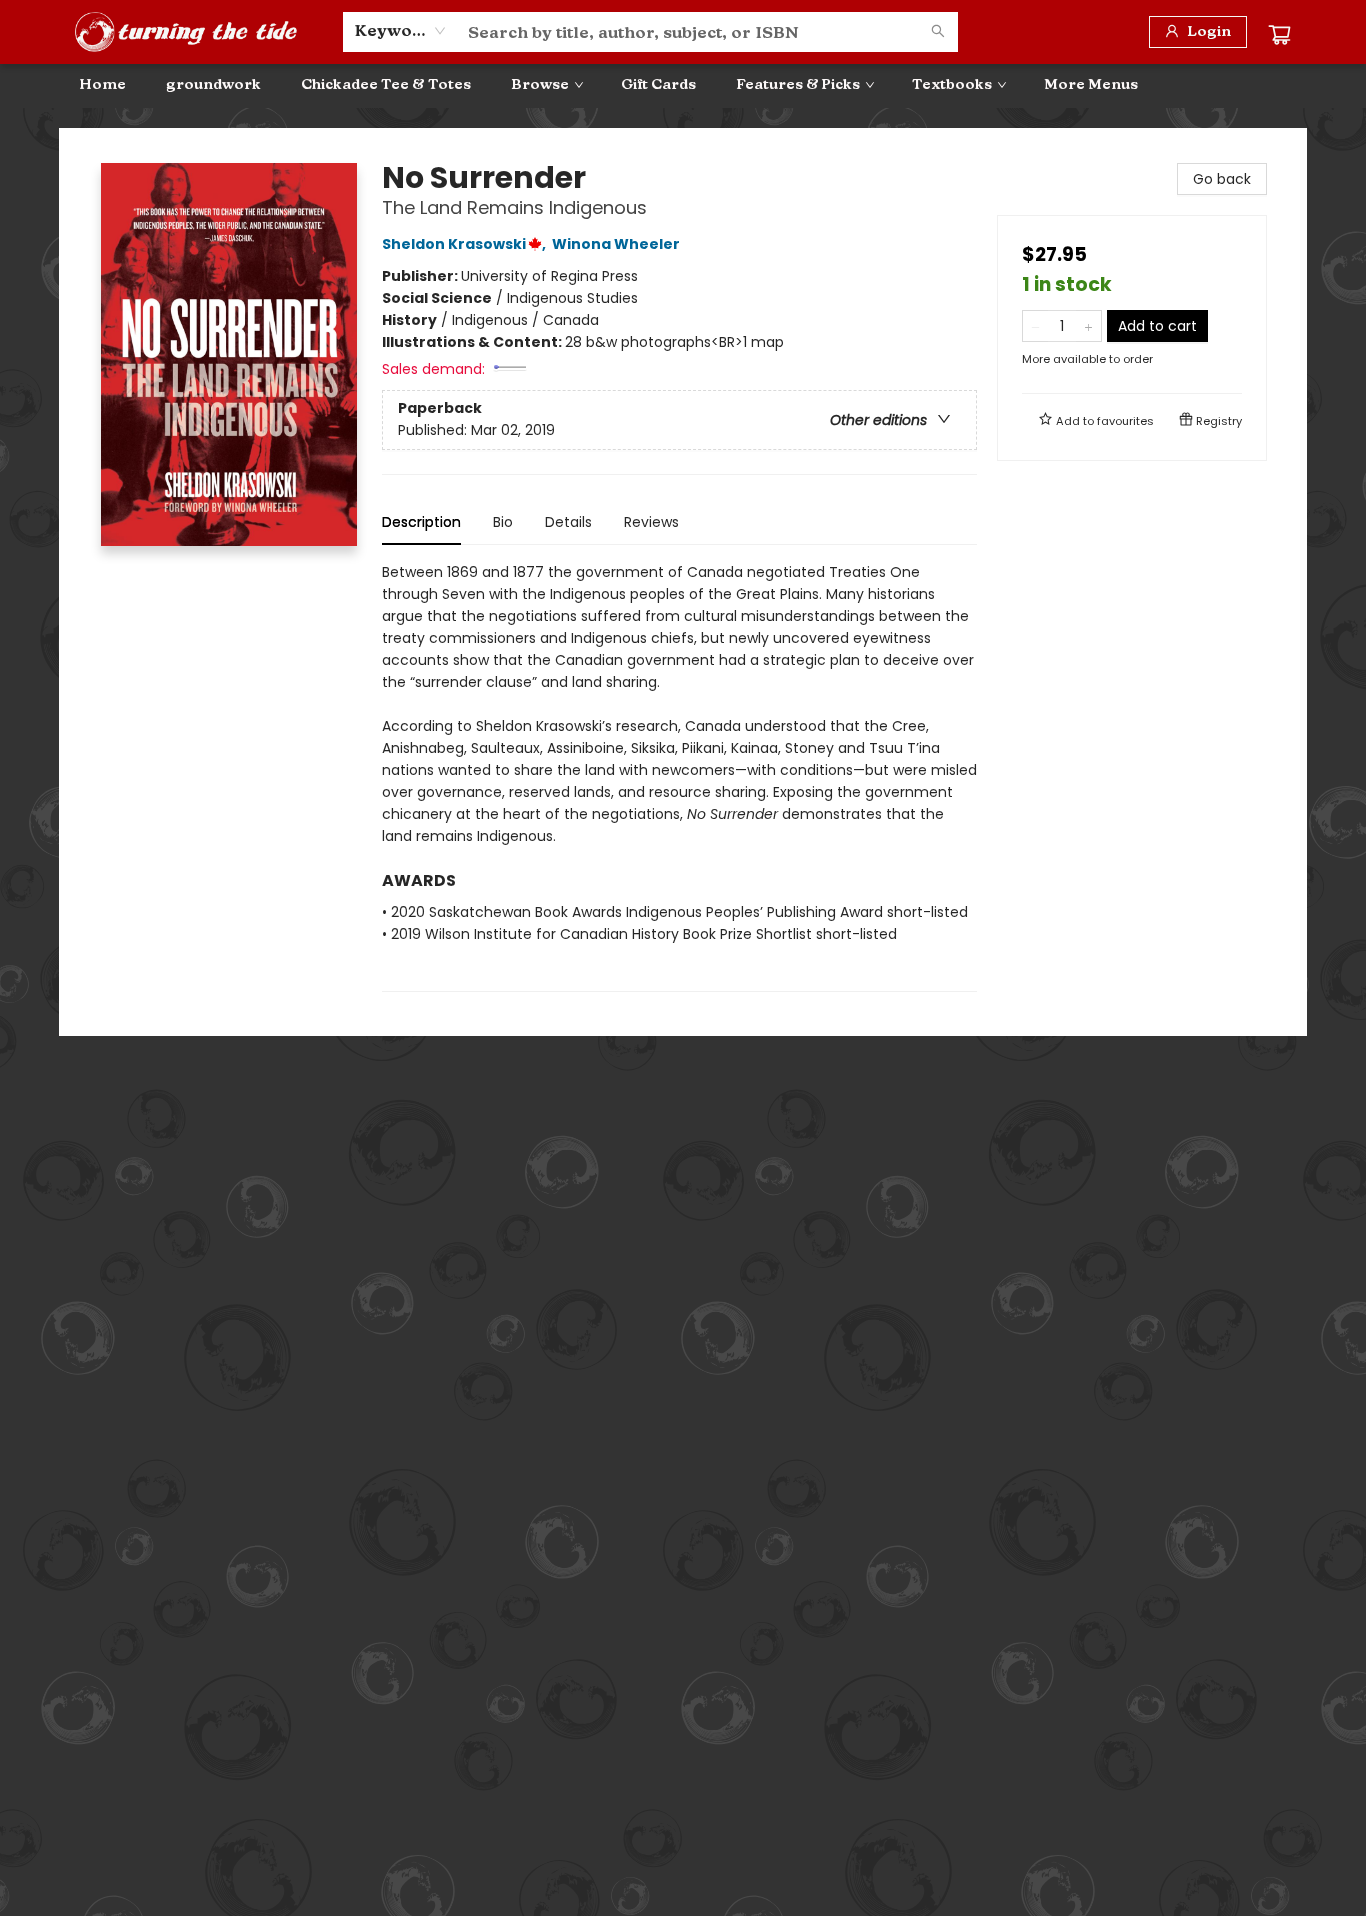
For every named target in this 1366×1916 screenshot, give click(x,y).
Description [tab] (421, 522)
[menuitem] (102, 85)
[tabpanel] (679, 776)
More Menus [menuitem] (1091, 84)
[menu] (683, 85)
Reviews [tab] (651, 522)
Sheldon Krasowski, (465, 244)
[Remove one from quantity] (1035, 326)
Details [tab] (568, 522)
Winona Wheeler (616, 244)
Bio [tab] (503, 522)
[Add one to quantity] (1088, 326)
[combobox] (400, 31)
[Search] (938, 32)
